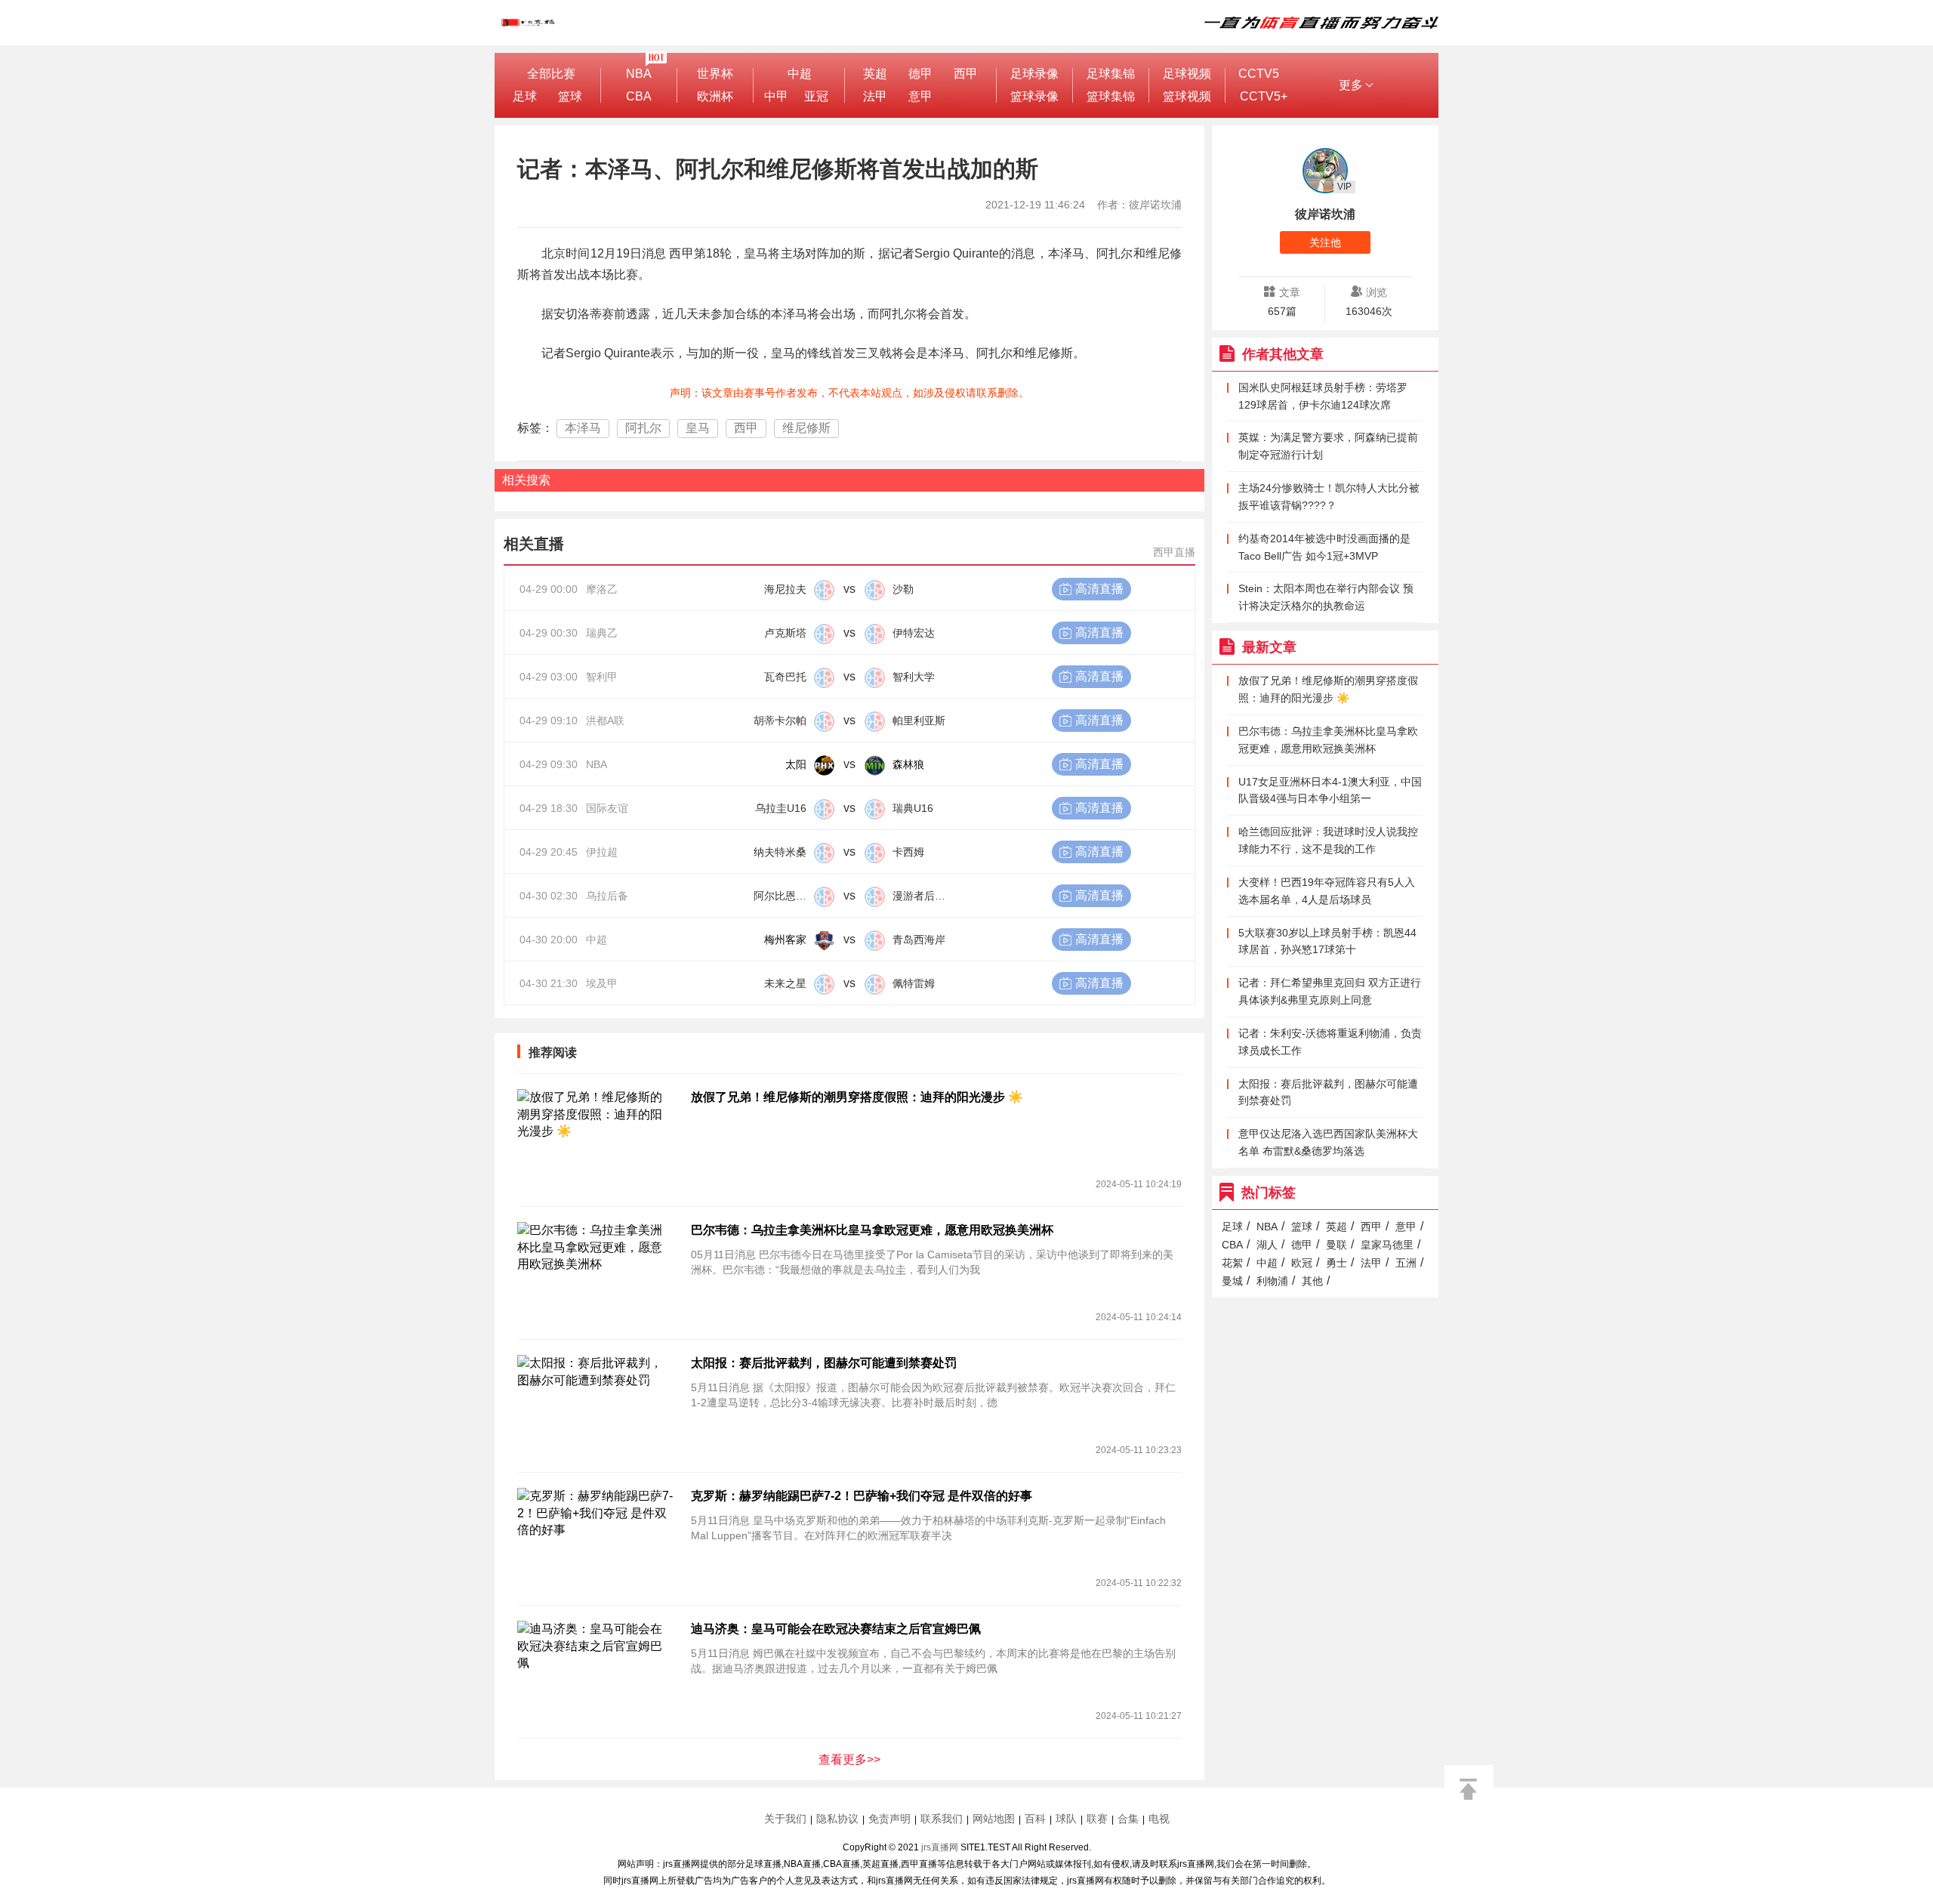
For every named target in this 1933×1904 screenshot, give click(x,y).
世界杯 (715, 74)
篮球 (570, 96)
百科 (1035, 1819)
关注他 (1325, 242)
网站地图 (994, 1819)
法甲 (875, 96)
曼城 (1232, 1281)
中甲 (776, 96)
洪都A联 (605, 721)
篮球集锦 (1111, 96)
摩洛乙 (602, 589)
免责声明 (889, 1819)
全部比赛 (551, 74)
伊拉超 (602, 852)
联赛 (1097, 1819)
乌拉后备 (607, 896)
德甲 (920, 74)
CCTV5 (1259, 74)
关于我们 (785, 1819)
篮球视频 (1187, 96)
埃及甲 (602, 983)
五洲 (1406, 1263)
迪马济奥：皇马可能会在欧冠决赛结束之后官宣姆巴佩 (836, 1629)
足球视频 (1187, 74)
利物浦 (1272, 1281)
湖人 (1267, 1245)
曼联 (1336, 1245)
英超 (875, 74)
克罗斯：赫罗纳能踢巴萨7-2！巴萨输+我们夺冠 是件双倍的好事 (862, 1496)
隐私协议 (837, 1819)
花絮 (1232, 1263)
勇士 (1336, 1263)
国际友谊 (607, 808)
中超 (800, 74)
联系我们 (942, 1819)
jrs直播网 (940, 1847)
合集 (1128, 1819)
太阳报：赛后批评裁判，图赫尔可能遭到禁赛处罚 (824, 1363)
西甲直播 (1174, 552)
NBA (639, 74)
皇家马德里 (1387, 1245)
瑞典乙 (602, 633)
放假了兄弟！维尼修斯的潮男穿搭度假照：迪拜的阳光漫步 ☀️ (857, 1097)
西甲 (966, 74)
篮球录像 (1034, 96)
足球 (525, 96)
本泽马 (583, 428)
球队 (1066, 1819)
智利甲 (602, 677)
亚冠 (816, 96)
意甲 (920, 96)
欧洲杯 (715, 96)
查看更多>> (849, 1759)
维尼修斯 (806, 428)
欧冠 (1302, 1263)
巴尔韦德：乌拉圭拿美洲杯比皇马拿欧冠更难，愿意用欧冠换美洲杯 (872, 1230)
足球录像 (1034, 74)
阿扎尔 (643, 428)
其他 (1312, 1281)
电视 (1159, 1819)
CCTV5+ (1264, 96)
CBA (639, 96)
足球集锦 (1111, 74)
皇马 (698, 428)
